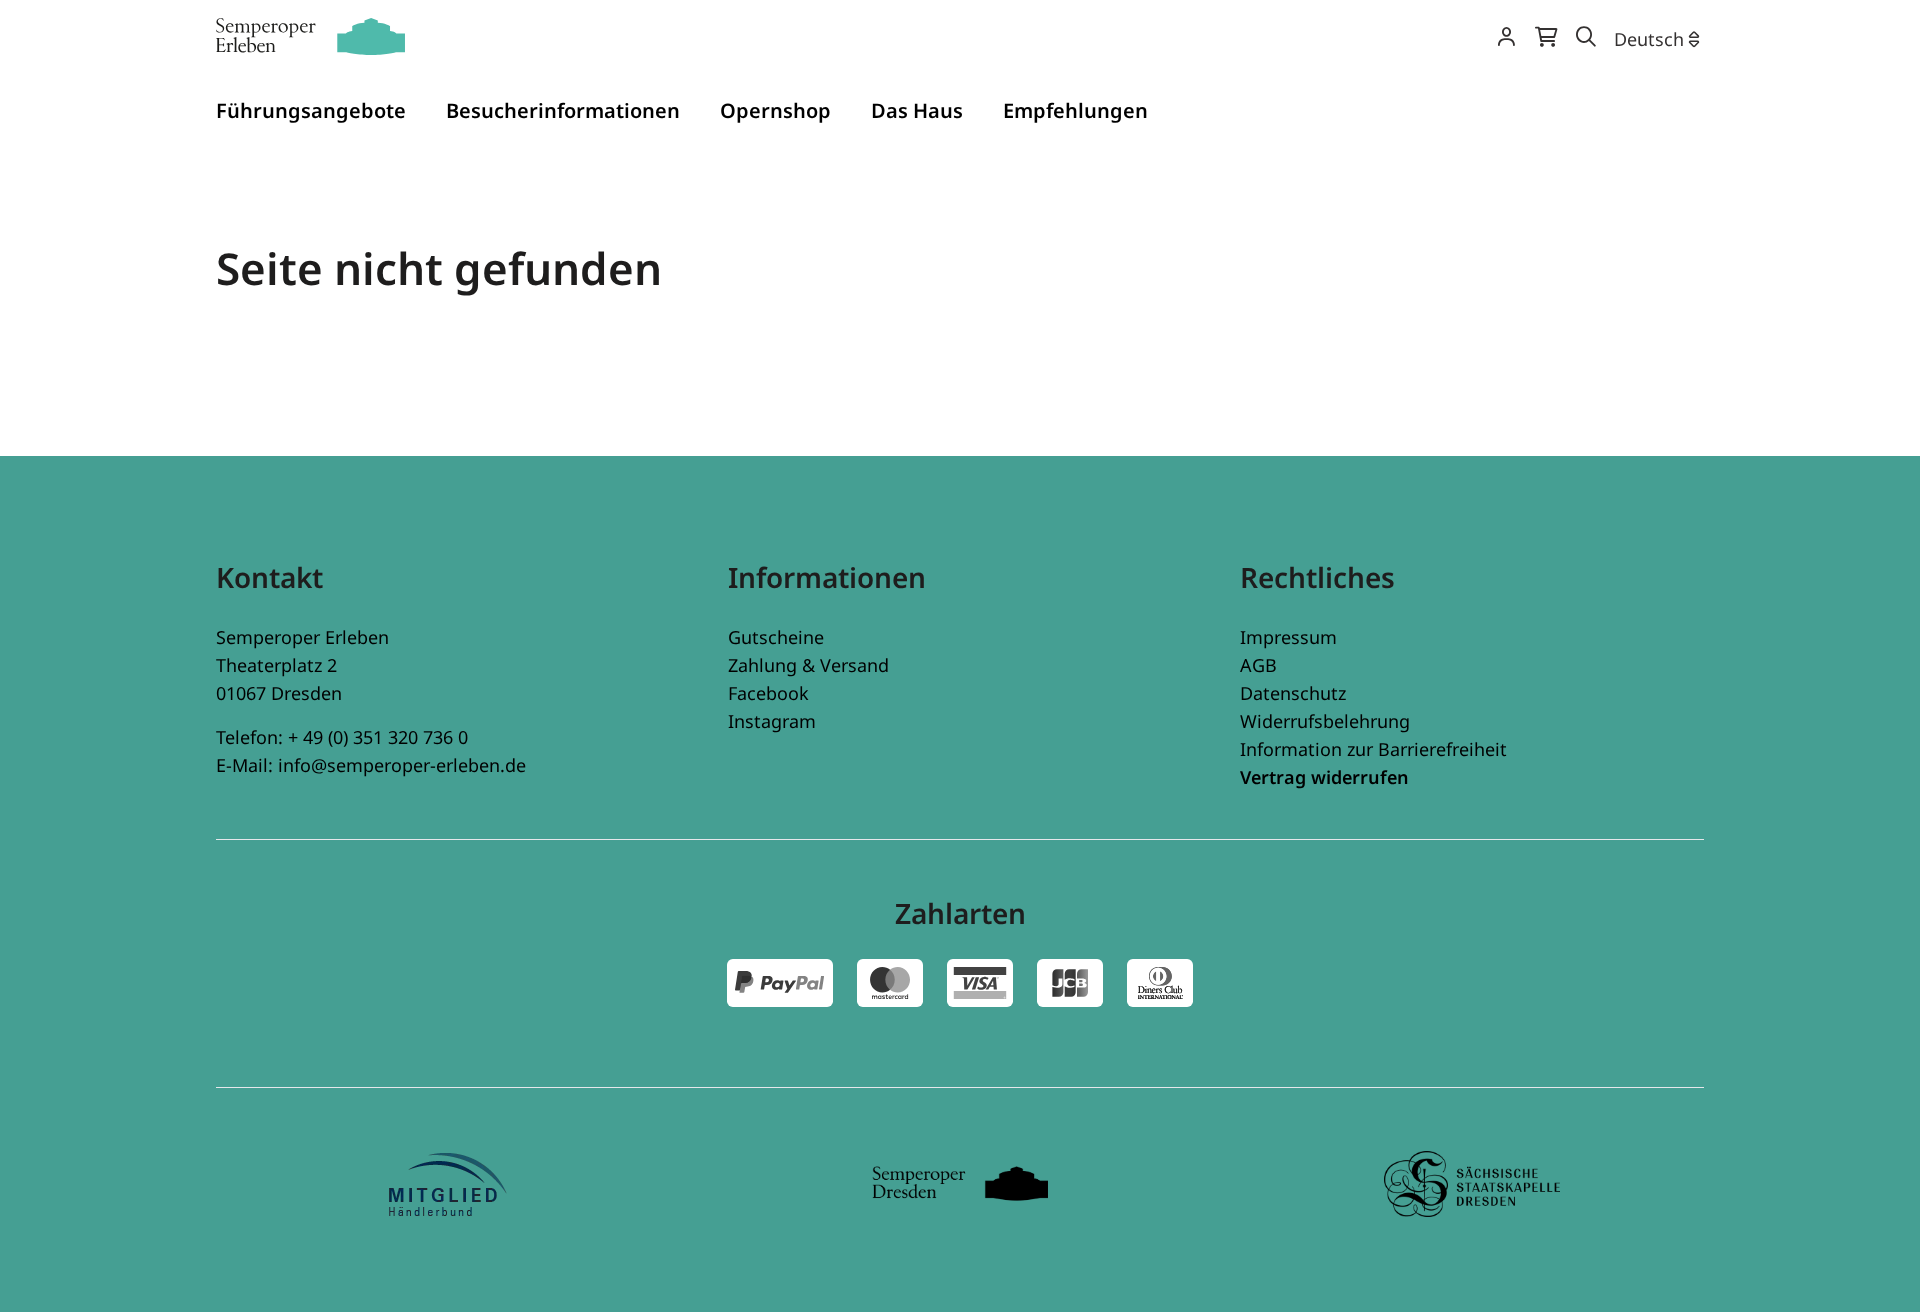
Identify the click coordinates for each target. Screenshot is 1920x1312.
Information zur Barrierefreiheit (1373, 749)
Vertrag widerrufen (1324, 777)
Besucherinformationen (563, 110)
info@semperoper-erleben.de (402, 765)
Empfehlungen (1075, 110)
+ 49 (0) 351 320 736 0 (378, 737)
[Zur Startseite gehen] (310, 36)
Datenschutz (1293, 693)
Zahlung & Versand (808, 665)
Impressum (1288, 637)
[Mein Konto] (1506, 38)
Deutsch (1649, 39)
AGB (1258, 665)
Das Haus (917, 110)
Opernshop (775, 110)
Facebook (768, 693)
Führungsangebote (311, 110)
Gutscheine (776, 637)
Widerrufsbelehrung (1325, 721)
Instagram (772, 721)
